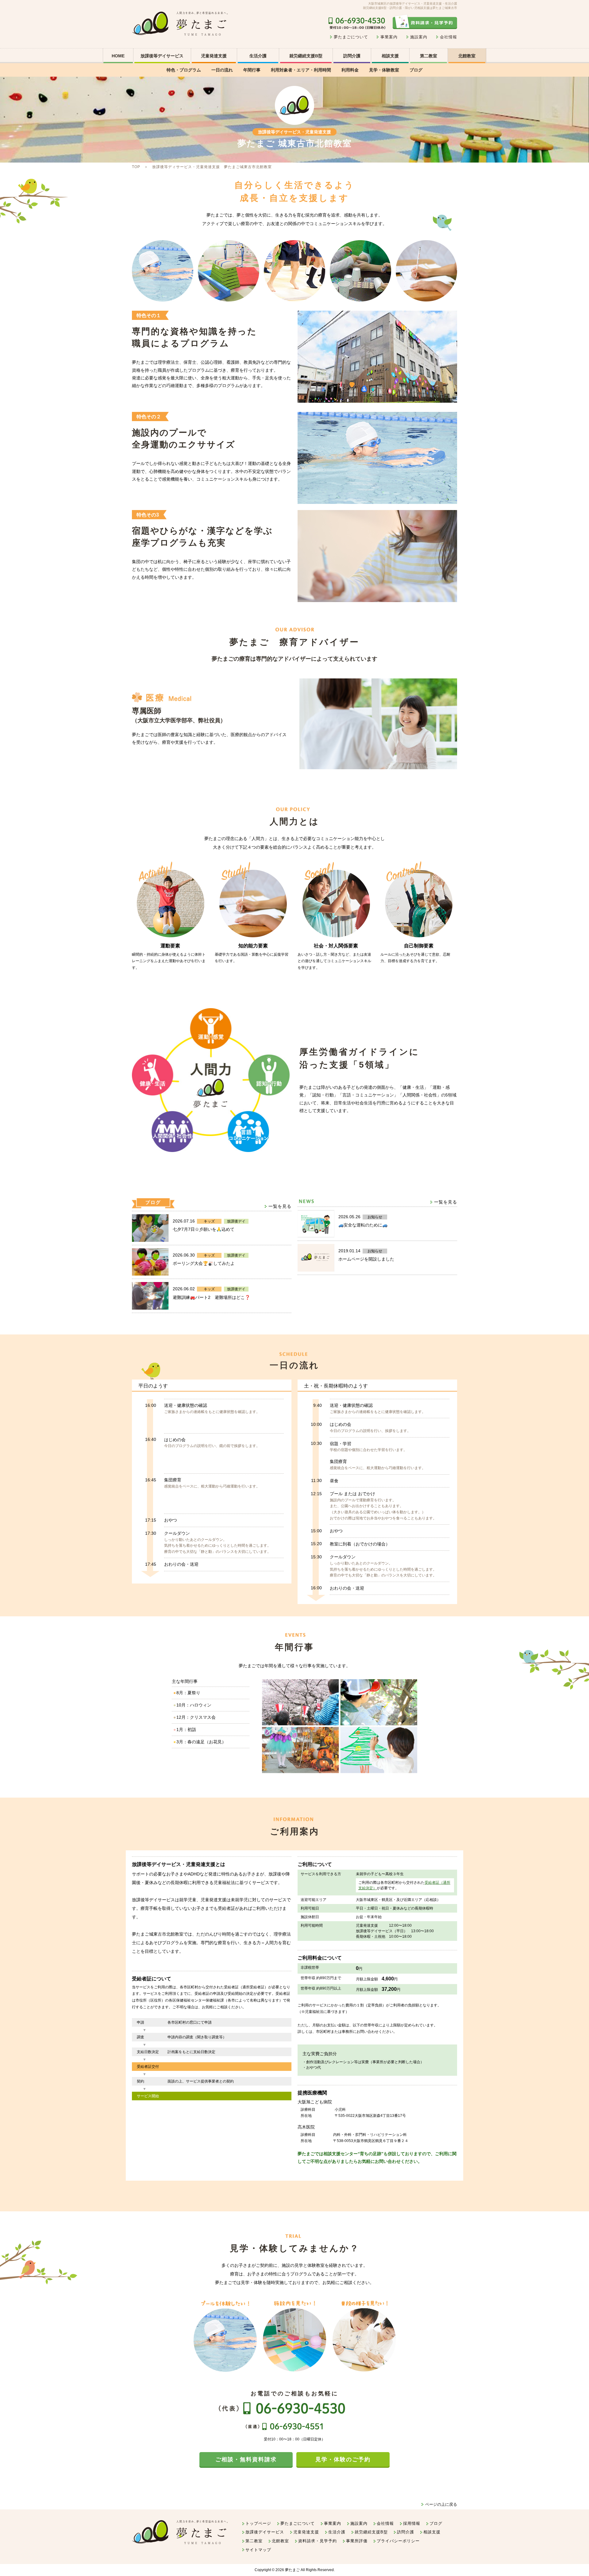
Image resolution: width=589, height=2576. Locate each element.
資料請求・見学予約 (318, 2541)
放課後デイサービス (265, 2532)
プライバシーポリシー (398, 2541)
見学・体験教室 (384, 70)
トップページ (258, 2523)
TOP (136, 167)
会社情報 (448, 37)
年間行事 (252, 70)
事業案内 (389, 37)
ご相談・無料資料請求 (246, 2459)
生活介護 (258, 56)
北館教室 (467, 56)
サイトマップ (258, 2550)
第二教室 (429, 56)
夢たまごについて (351, 37)
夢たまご (292, 2570)
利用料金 (350, 70)
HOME (118, 56)
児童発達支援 (306, 2532)
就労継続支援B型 (306, 56)
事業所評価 (357, 2541)
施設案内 (419, 37)
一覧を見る (280, 1206)
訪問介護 (352, 56)
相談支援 (390, 56)
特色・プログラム (184, 70)
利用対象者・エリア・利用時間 (301, 70)
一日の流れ (222, 70)
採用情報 (412, 2523)
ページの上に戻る (441, 2504)
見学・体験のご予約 (343, 2459)
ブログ (416, 70)
